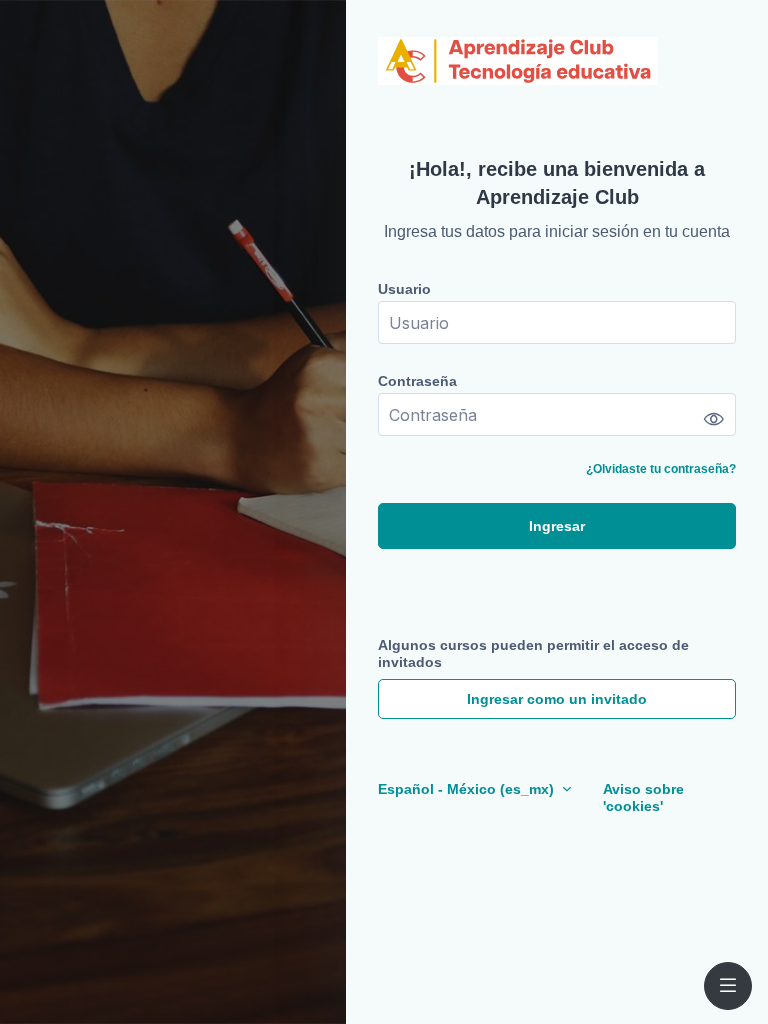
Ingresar (557, 526)
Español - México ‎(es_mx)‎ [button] (468, 789)
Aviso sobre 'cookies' (643, 797)
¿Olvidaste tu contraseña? (661, 469)
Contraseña (417, 381)
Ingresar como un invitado (557, 699)
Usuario (404, 289)
